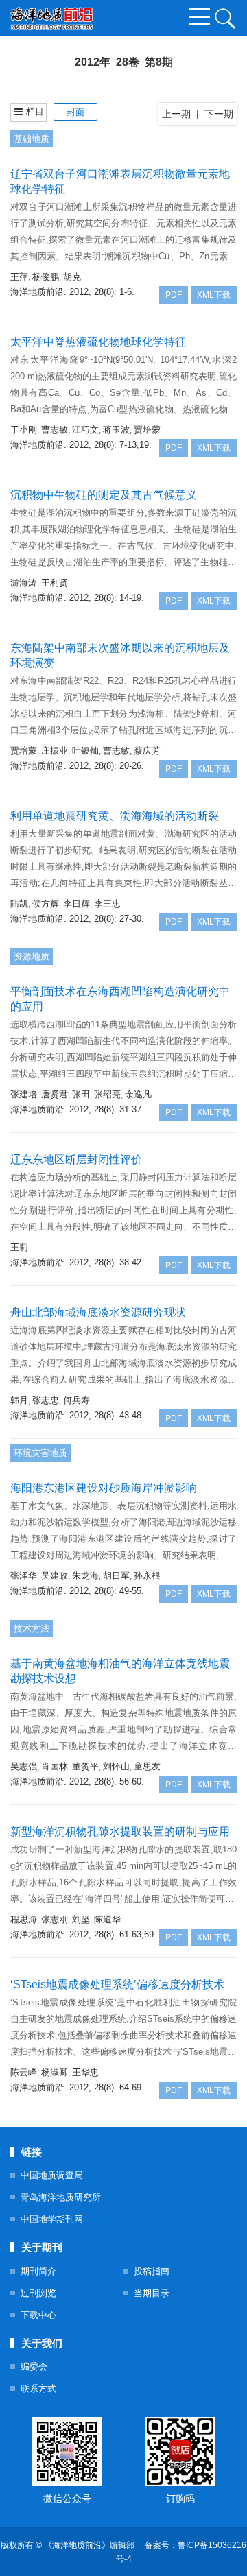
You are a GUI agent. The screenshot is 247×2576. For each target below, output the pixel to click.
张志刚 (55, 1919)
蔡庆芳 (147, 751)
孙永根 (147, 1576)
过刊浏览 (38, 2293)
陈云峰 (24, 2072)
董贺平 (85, 1766)
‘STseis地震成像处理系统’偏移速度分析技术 (117, 1984)
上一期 (176, 114)
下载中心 (38, 2315)
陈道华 (107, 1919)
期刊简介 (38, 2271)
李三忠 (107, 904)
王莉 (19, 1247)
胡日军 (116, 1576)
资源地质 (32, 956)
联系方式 (38, 2388)
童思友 (147, 1766)
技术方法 (32, 1629)
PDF (174, 295)
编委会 (34, 2366)
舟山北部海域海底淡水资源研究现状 (98, 1312)
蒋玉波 (116, 430)
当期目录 (152, 2293)
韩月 (19, 1400)
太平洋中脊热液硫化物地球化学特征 (98, 342)
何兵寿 (77, 1400)
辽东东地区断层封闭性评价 (76, 1159)
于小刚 (24, 430)
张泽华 (24, 1576)
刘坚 (81, 1919)
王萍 (19, 277)
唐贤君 (55, 1094)
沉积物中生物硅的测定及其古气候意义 (104, 495)
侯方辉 (46, 904)
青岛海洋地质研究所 (61, 2197)
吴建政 (55, 1576)
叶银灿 (85, 751)
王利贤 (55, 583)
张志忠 (46, 1400)
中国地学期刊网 (52, 2219)
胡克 (72, 277)
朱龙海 (85, 1576)
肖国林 (55, 1766)
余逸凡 (138, 1094)
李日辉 (77, 904)
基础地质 (32, 139)
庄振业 (55, 751)
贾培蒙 (147, 430)
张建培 (24, 1094)
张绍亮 (107, 1094)
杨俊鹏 (46, 277)
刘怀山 (116, 1766)
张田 (81, 1094)
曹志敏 (55, 430)
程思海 (24, 1919)
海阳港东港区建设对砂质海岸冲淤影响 (104, 1488)
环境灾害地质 (40, 1453)
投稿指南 (152, 2271)
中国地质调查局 (52, 2175)
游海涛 (24, 583)
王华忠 (85, 2072)
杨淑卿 (55, 2072)
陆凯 (19, 904)
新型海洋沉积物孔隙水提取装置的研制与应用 (120, 1832)
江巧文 (85, 430)
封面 (75, 112)
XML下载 (214, 295)
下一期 (219, 114)
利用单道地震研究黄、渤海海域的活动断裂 (115, 816)
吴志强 (24, 1766)
